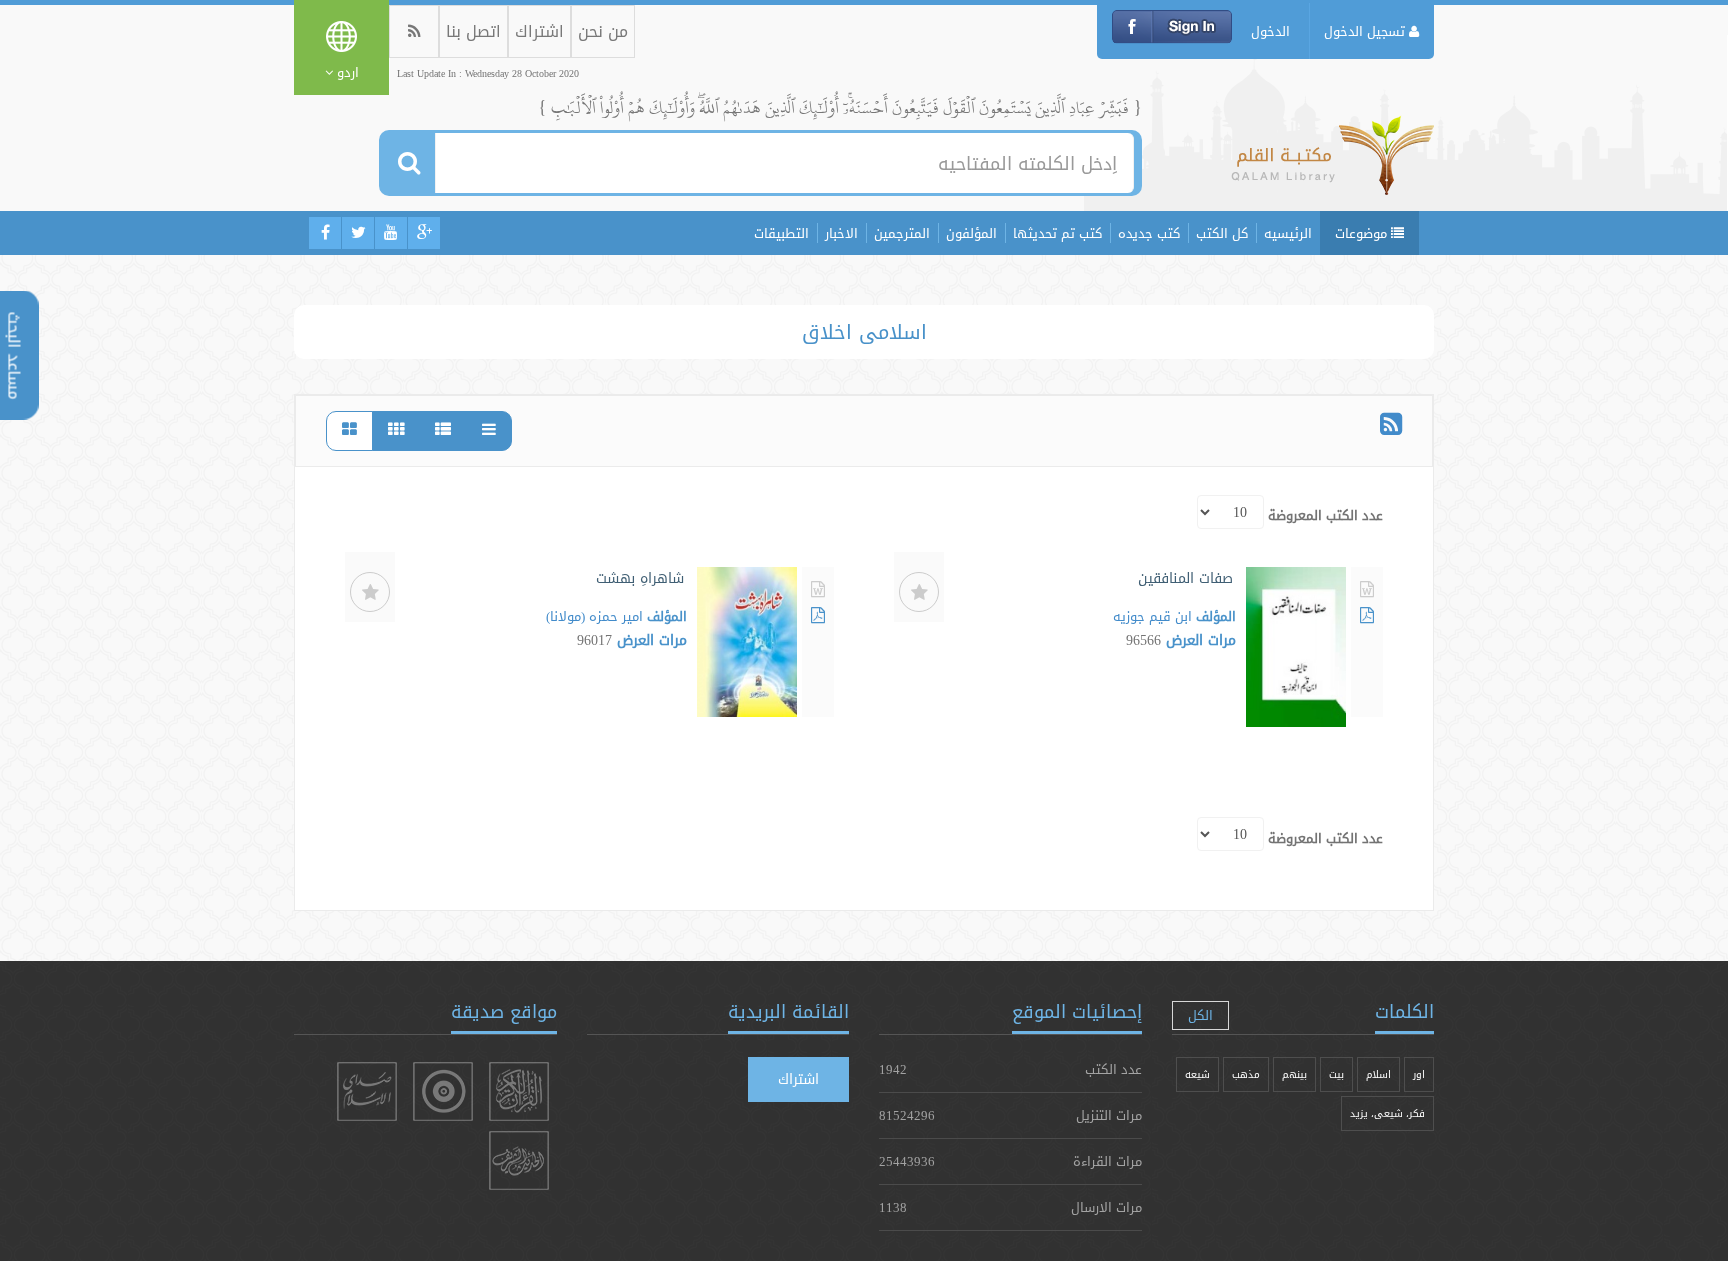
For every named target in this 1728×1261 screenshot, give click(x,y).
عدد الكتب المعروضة (1325, 515)
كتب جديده (1149, 233)
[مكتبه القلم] (1332, 165)
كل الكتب (1222, 233)
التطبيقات (781, 233)
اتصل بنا (473, 31)
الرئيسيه (1288, 233)
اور (1419, 1074)
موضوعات (1363, 233)
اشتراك (539, 31)
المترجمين (902, 233)
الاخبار (841, 233)
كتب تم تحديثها (1057, 233)
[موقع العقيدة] (443, 1091)
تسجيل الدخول (1366, 31)
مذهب (1246, 1074)
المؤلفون (971, 233)
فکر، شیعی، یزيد (1387, 1113)
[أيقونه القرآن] (519, 1091)
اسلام (1378, 1074)
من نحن (603, 31)
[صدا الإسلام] (367, 1091)
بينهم (1294, 1074)
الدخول (1270, 31)
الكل (1200, 1015)
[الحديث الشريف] (519, 1160)
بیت (1336, 1074)
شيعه (1197, 1074)
